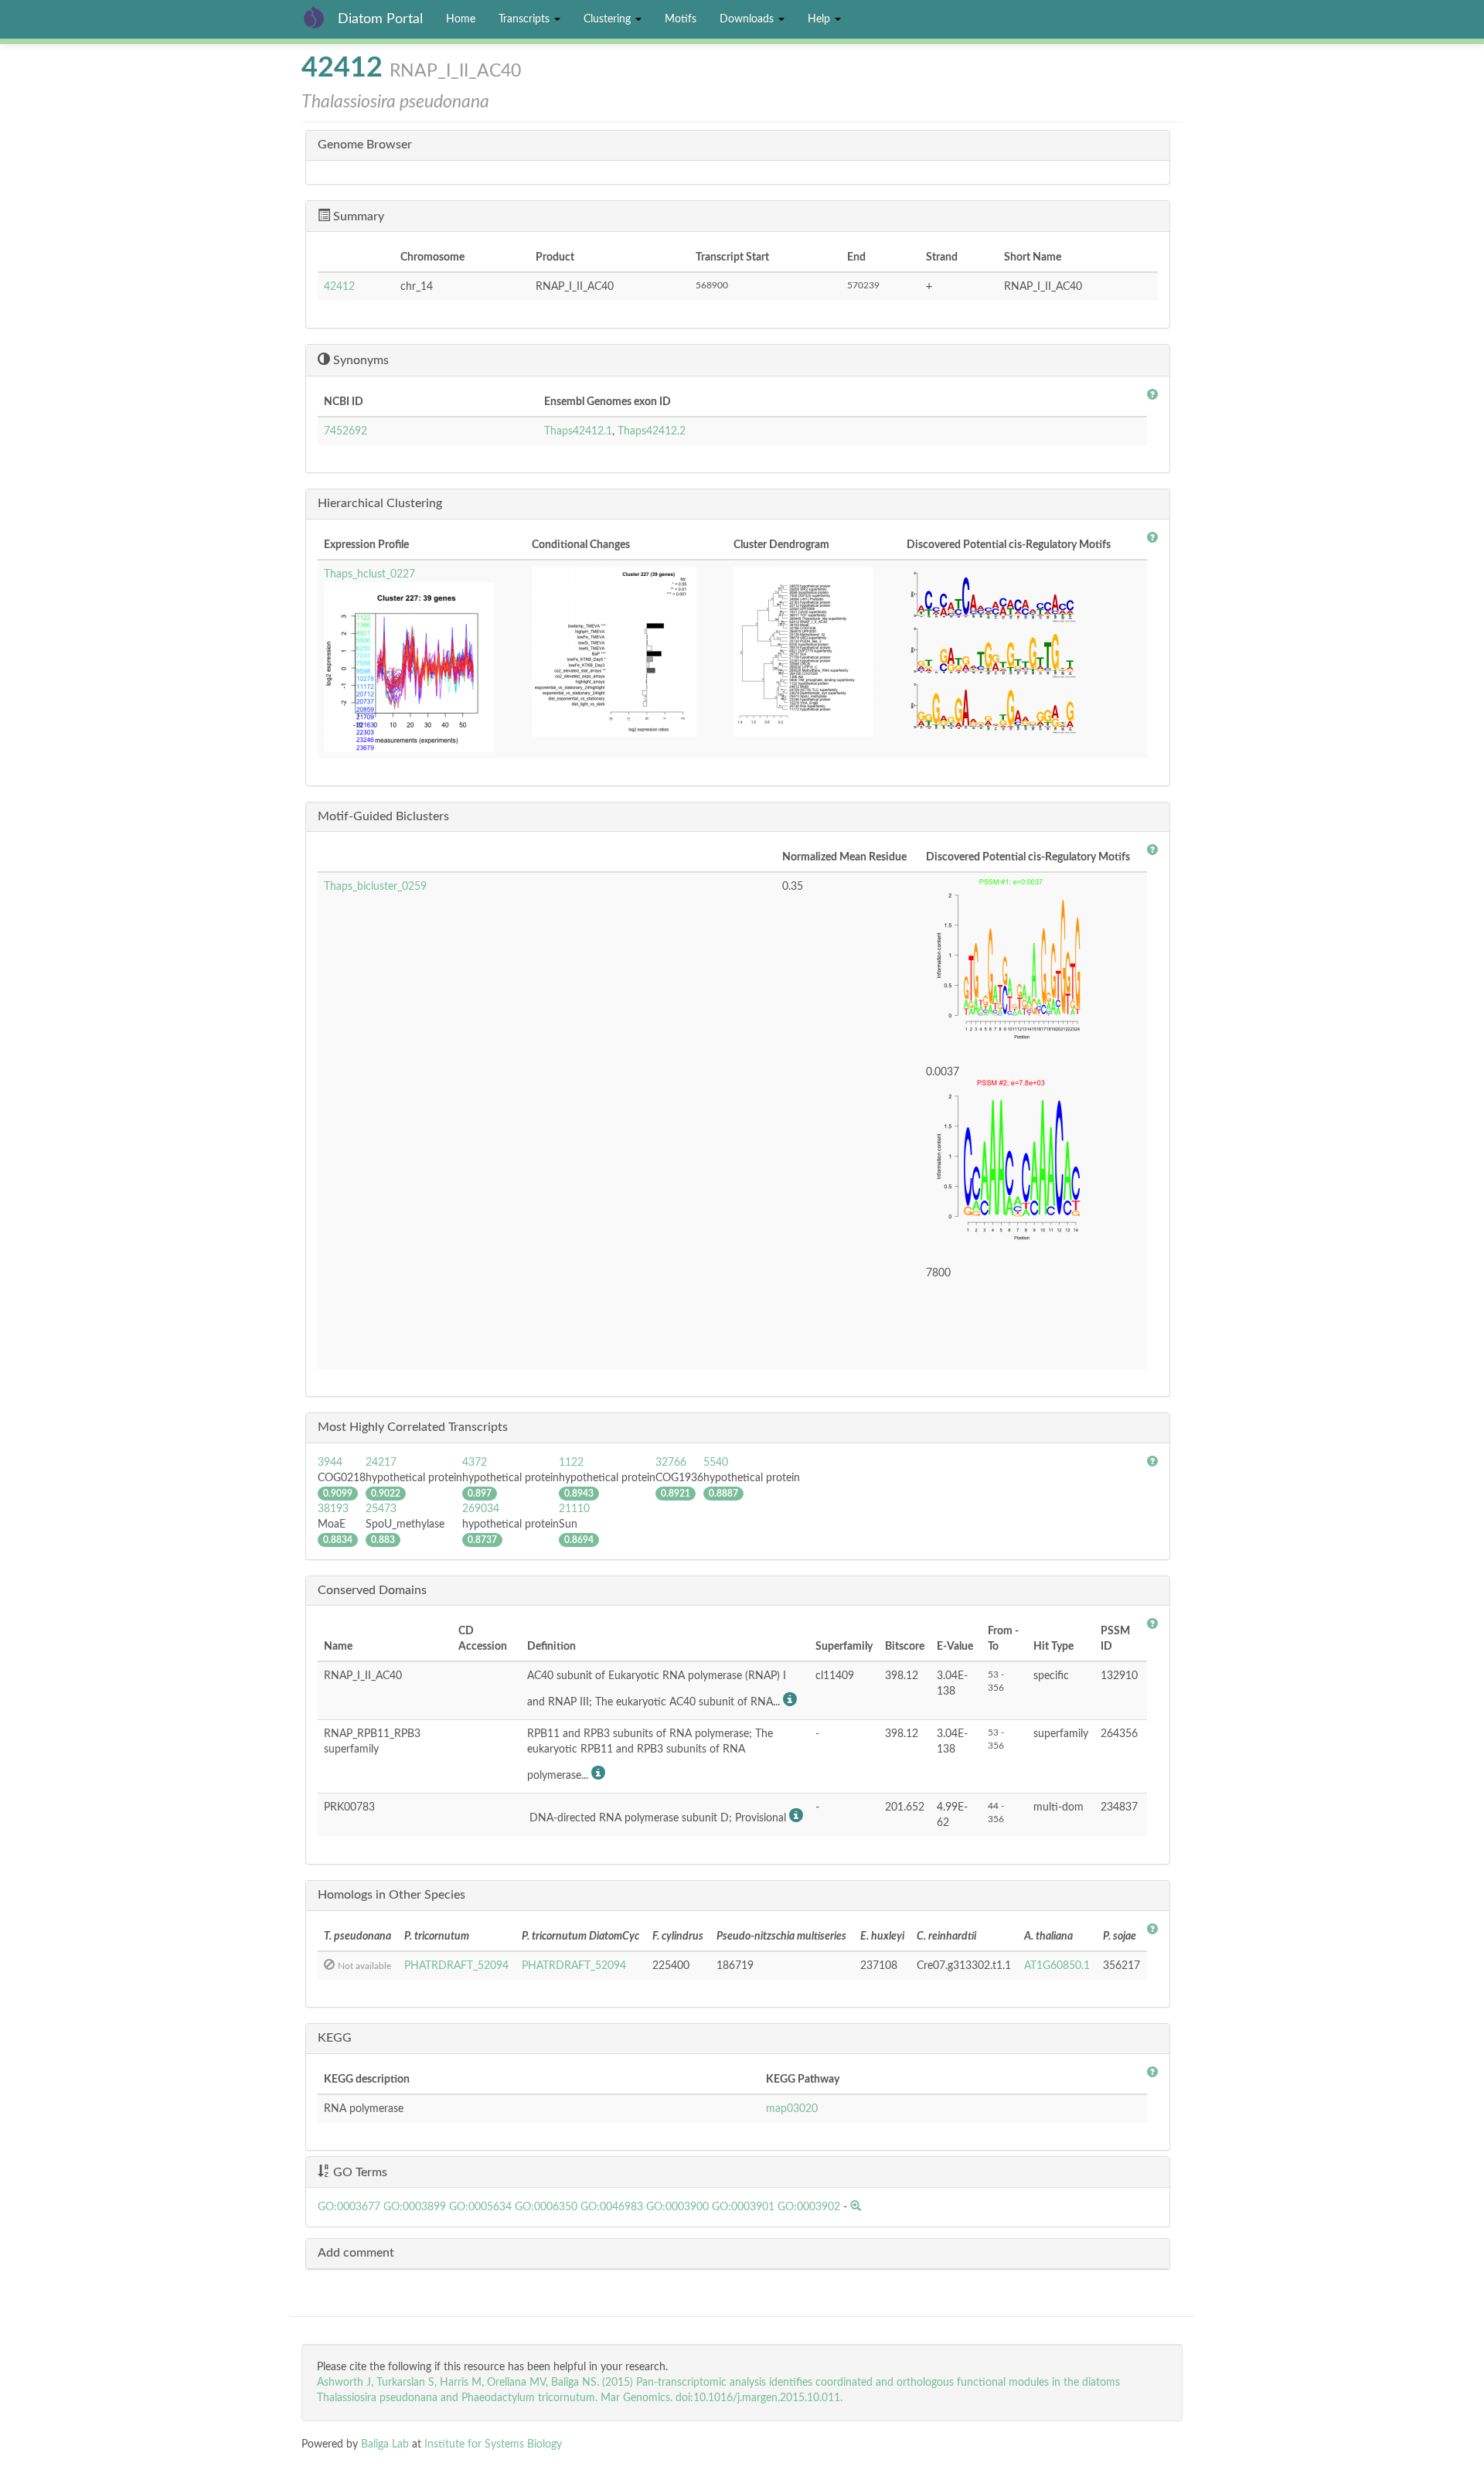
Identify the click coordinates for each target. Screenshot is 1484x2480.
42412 (339, 287)
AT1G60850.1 (1057, 1966)
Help (820, 19)
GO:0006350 (546, 2207)
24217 (381, 1463)
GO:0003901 (743, 2207)
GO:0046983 (612, 2207)
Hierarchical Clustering (380, 503)
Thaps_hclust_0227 (369, 574)
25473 (381, 1509)
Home (461, 19)
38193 (333, 1509)
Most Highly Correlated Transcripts (413, 1427)
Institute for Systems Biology (493, 2444)
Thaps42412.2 (652, 431)
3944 (330, 1463)
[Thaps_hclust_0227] (422, 667)
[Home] (320, 17)
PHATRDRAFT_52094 (456, 1966)
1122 (571, 1463)
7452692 (345, 431)
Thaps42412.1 (578, 431)
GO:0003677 (349, 2207)
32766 (671, 1463)
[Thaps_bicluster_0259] (1033, 964)
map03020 (792, 2109)
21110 (574, 1509)
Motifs (681, 19)
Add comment (356, 2253)
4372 (475, 1463)
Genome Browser (365, 145)
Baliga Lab (385, 2444)
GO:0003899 (415, 2207)
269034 (481, 1509)
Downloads (748, 19)
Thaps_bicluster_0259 (375, 887)
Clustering (609, 19)
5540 (716, 1463)
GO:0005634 (480, 2207)
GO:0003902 (809, 2207)
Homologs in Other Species (391, 1895)
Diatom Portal (380, 19)
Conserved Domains (372, 1590)
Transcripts (526, 19)
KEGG (335, 2038)
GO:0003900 (677, 2207)
